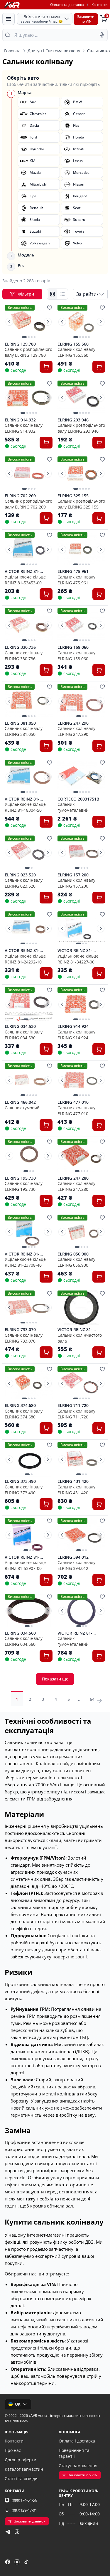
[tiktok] (26, 2562)
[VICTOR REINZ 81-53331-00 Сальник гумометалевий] (81, 1611)
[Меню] (9, 19)
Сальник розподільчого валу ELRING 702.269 (28, 504)
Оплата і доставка (77, 2441)
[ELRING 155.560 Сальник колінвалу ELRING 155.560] (81, 322)
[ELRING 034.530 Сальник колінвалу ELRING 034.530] (29, 1004)
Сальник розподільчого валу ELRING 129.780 (28, 352)
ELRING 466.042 (20, 1102)
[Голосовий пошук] (102, 35)
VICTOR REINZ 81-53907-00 (22, 1557)
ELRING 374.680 (20, 1405)
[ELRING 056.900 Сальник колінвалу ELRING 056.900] (81, 1232)
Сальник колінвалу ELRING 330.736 (24, 656)
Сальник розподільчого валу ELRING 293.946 (81, 428)
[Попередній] (9, 322)
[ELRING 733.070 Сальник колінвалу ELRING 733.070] (29, 1308)
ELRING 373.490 (20, 1481)
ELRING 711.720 (73, 1405)
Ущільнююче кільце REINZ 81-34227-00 (78, 959)
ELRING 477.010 (73, 1102)
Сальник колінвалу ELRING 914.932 (24, 428)
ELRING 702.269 (20, 496)
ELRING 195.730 (20, 1178)
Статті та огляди (21, 2479)
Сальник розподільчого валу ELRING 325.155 (81, 504)
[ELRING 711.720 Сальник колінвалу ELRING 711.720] (81, 1383)
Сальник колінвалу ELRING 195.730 (24, 1186)
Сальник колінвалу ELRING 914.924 (76, 1035)
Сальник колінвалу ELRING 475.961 (76, 580)
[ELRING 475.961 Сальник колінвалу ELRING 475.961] (81, 549)
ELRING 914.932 (20, 420)
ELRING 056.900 (73, 1254)
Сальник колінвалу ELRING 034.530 (24, 1035)
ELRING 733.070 (20, 1330)
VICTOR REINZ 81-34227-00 (75, 951)
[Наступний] (48, 322)
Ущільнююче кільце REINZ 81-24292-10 (25, 959)
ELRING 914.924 (73, 1026)
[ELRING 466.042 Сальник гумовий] (29, 1080)
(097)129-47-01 (24, 2510)
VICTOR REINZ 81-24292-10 (22, 951)
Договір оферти (21, 2460)
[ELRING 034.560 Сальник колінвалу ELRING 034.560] (29, 1611)
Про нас (13, 2450)
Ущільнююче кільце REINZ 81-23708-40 (25, 1262)
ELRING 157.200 (73, 875)
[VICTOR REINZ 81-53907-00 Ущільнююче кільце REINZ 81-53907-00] (29, 1535)
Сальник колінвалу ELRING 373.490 (24, 1490)
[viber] (17, 2532)
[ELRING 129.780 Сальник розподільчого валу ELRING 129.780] (29, 322)
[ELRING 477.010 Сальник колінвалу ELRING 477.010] (81, 1080)
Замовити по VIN (83, 2475)
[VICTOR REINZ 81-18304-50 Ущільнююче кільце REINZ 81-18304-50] (29, 777)
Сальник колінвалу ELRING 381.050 (24, 731)
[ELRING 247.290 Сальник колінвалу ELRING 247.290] (81, 701)
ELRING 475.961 (73, 571)
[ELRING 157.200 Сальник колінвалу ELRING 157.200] (81, 853)
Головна (12, 51)
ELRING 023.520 (20, 875)
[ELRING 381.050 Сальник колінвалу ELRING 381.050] (29, 701)
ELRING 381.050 (20, 723)
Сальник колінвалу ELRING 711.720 (76, 1414)
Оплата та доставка (67, 5)
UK (18, 2404)
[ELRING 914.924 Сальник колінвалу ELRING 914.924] (81, 1004)
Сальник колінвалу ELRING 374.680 (24, 1414)
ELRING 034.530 (20, 1026)
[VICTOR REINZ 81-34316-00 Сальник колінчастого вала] (81, 1308)
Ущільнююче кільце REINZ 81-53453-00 (25, 580)
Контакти (100, 5)
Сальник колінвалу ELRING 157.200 (76, 883)
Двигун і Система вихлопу (54, 51)
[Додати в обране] (50, 308)
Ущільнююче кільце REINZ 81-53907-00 (25, 1565)
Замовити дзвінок (30, 2521)
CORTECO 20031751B (78, 799)
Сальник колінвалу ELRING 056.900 (76, 1262)
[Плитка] (53, 294)
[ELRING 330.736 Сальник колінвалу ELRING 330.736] (29, 625)
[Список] (62, 294)
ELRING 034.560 (20, 1633)
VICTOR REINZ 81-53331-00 (75, 1633)
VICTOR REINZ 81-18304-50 (22, 799)
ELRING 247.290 (73, 723)
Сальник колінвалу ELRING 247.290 (76, 731)
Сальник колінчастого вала (80, 1338)
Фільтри (26, 294)
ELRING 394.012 (73, 1557)
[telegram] (8, 2532)
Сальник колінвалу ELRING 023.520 (24, 883)
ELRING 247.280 (73, 1178)
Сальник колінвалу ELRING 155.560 (76, 352)
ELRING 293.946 (73, 420)
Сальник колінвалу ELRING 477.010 (76, 1111)
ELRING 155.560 (73, 344)
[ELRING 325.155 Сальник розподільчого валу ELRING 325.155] (81, 474)
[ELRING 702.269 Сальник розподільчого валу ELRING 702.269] (29, 474)
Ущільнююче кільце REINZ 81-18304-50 (25, 807)
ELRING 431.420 (73, 1481)
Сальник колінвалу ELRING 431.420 (76, 1490)
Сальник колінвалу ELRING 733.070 (24, 1338)
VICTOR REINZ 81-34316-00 (75, 1330)
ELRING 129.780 (20, 344)
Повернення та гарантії (74, 2453)
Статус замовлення (78, 2466)
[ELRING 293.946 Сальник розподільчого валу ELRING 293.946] (81, 398)
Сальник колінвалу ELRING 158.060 (76, 656)
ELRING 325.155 (73, 496)
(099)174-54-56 (24, 2500)
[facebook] (8, 2562)
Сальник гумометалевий (73, 807)
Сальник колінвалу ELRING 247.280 (76, 1186)
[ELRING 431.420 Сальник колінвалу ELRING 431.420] (81, 1459)
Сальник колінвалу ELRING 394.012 (76, 1565)
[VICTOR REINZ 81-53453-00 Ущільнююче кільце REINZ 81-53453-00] (29, 549)
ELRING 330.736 (20, 647)
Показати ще (55, 1679)
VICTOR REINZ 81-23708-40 (22, 1254)
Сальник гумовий (22, 1108)
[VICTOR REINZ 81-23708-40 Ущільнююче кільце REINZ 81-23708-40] (29, 1232)
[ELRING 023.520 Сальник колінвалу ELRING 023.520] (29, 853)
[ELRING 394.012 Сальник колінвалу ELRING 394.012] (81, 1535)
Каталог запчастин (24, 2469)
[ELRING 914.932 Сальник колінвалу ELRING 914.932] (29, 398)
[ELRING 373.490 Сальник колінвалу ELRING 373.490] (29, 1459)
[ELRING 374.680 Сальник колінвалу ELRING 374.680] (29, 1383)
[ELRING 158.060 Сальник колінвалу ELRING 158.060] (81, 625)
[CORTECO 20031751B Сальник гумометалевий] (81, 777)
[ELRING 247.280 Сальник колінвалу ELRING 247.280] (81, 1156)
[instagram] (17, 2562)
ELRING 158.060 (73, 647)
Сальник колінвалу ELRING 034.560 (24, 1641)
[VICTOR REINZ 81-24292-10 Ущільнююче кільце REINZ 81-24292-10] (29, 929)
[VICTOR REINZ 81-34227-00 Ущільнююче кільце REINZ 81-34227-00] (81, 929)
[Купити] (46, 367)
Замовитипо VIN (86, 19)
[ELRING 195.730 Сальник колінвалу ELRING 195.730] (29, 1156)
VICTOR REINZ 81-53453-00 (22, 571)
